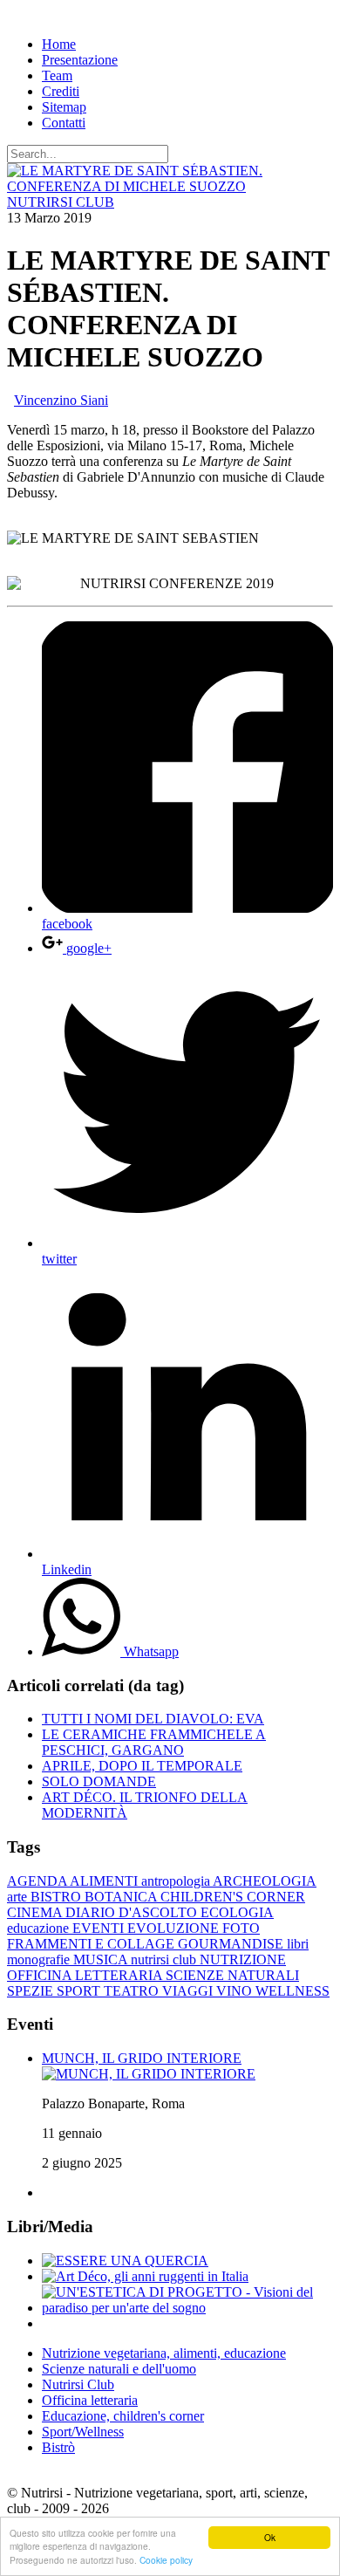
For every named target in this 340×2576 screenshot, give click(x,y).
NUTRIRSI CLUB (61, 202)
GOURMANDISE (232, 1944)
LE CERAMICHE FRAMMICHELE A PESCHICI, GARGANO (154, 1742)
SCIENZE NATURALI (232, 1975)
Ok (270, 2537)
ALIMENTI (105, 1881)
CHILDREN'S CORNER (233, 1897)
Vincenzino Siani (61, 400)
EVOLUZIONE (175, 1928)
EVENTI (100, 1928)
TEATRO (133, 1991)
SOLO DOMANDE (99, 1781)
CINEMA (36, 1912)
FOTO (241, 1928)
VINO (236, 1991)
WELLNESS (292, 1991)
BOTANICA (122, 1897)
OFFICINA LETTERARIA (86, 1975)
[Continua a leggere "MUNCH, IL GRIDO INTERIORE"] (149, 2074)
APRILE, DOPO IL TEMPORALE (142, 1766)
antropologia (177, 1881)
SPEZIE (32, 1991)
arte (19, 1897)
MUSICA (102, 1959)
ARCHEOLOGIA (265, 1881)
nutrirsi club (165, 1959)
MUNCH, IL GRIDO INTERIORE (142, 2058)
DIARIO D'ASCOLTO (133, 1912)
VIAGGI (189, 1991)
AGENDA (38, 1881)
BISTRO (58, 1897)
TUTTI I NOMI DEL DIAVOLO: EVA (153, 1719)
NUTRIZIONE (243, 1959)
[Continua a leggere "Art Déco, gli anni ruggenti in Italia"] (145, 2276)
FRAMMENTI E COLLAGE (92, 1944)
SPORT (80, 1991)
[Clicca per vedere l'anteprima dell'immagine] (170, 186)
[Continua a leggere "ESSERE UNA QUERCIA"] (125, 2261)
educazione (40, 1928)
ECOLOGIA (237, 1912)
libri (298, 1944)
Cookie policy (166, 2560)
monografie (40, 1959)
